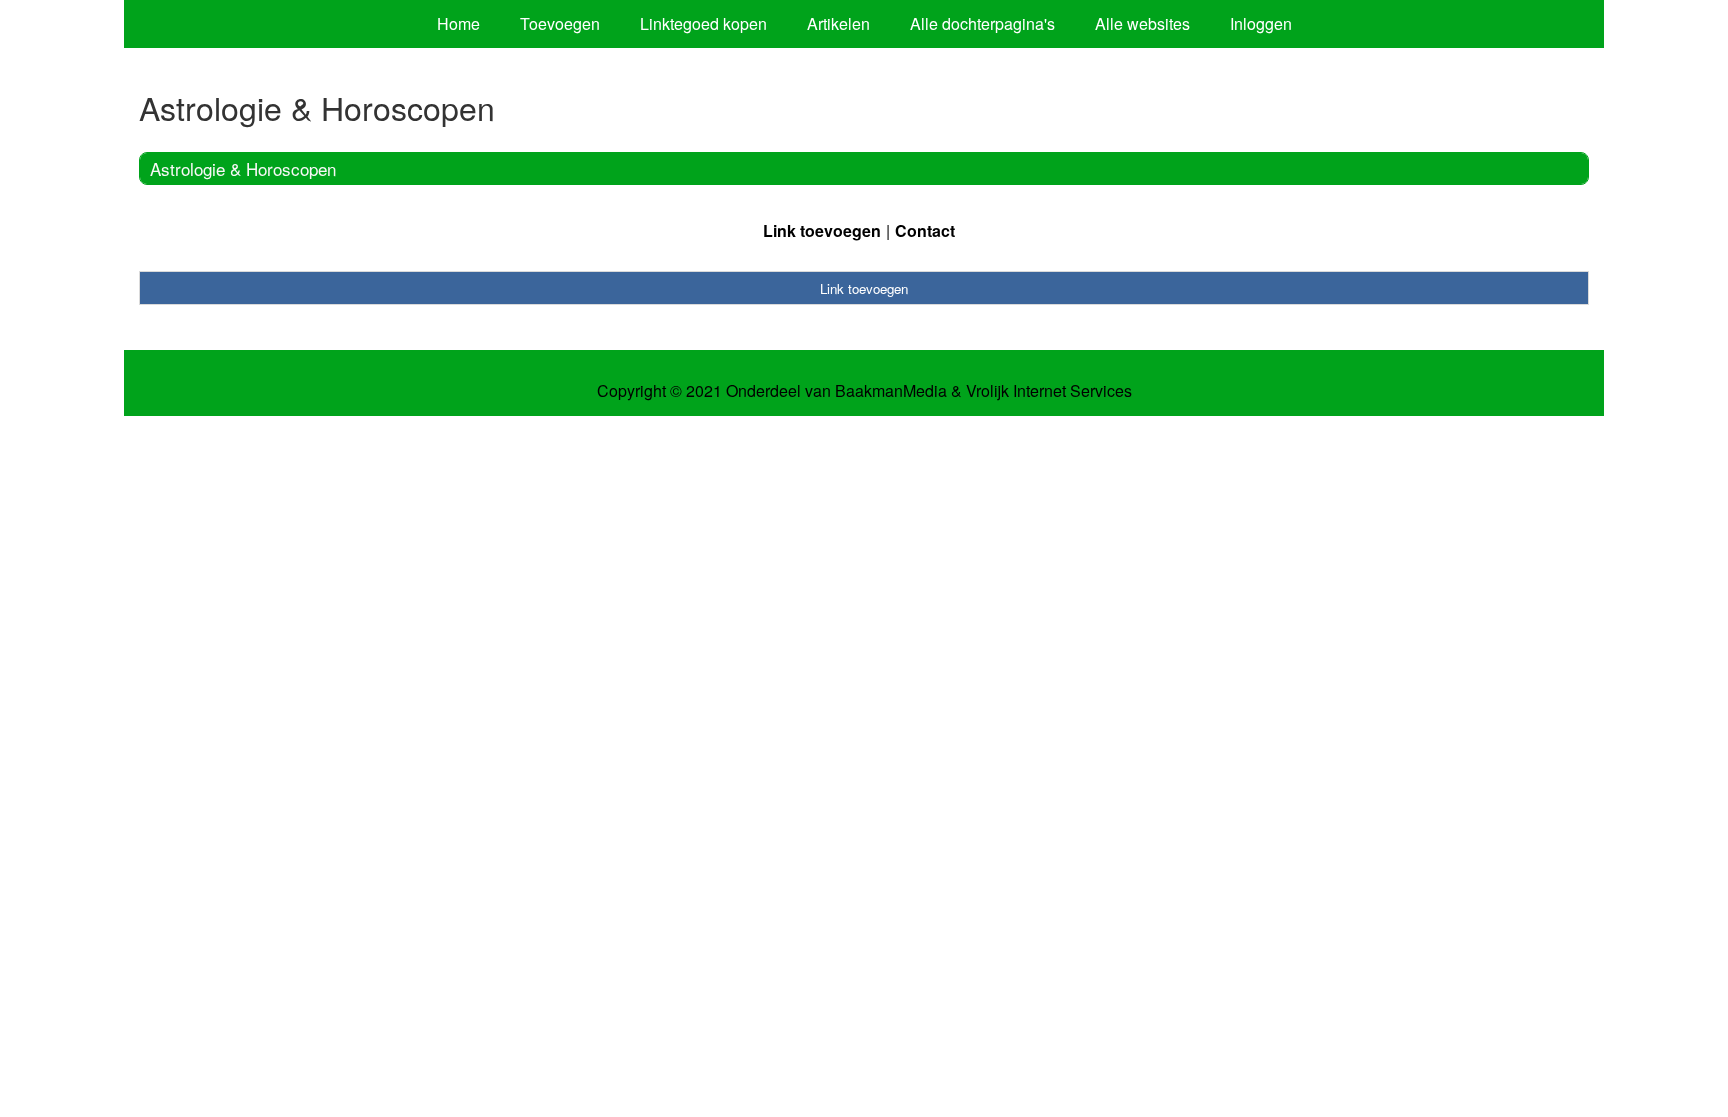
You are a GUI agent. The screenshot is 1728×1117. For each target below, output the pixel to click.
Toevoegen (560, 23)
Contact (925, 230)
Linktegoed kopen (703, 23)
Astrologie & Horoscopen (243, 168)
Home (458, 23)
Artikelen (838, 23)
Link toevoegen (822, 230)
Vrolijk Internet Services (1049, 391)
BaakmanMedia (891, 391)
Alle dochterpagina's (982, 23)
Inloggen (1261, 23)
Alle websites (1142, 23)
